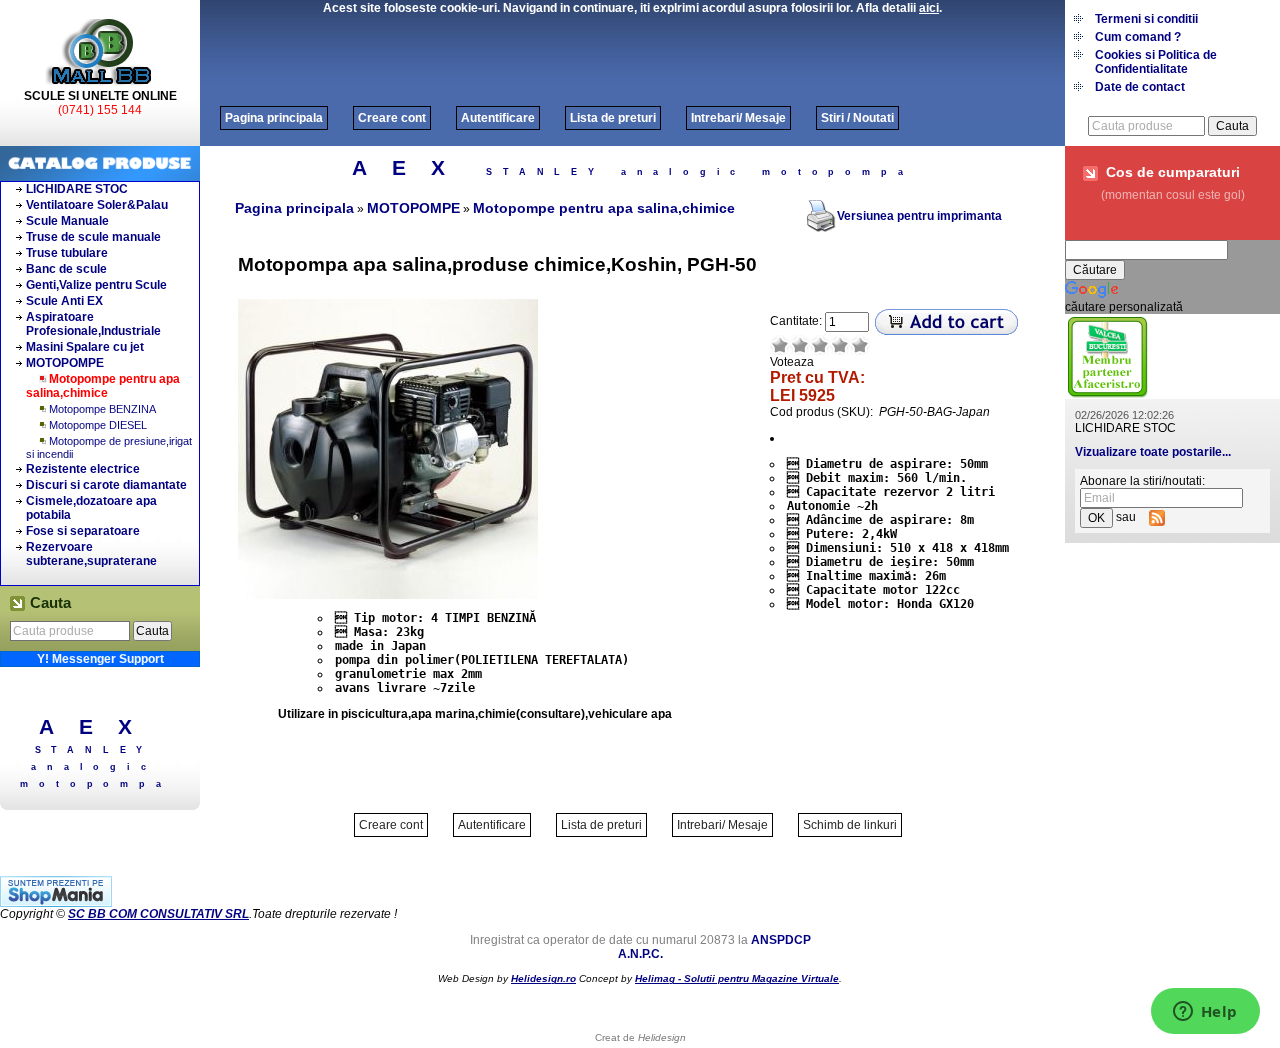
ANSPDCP (781, 940)
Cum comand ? (1138, 37)
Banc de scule (66, 269)
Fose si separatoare (83, 531)
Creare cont (392, 118)
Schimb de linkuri (850, 825)
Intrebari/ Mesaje (738, 118)
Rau (780, 345)
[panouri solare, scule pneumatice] (1107, 395)
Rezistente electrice (83, 469)
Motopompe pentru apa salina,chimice (103, 386)
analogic (93, 767)
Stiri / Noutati (857, 118)
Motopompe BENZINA (102, 409)
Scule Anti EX (64, 301)
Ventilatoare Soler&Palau (97, 205)
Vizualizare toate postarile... (1153, 452)
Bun (840, 345)
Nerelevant (800, 345)
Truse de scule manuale (93, 237)
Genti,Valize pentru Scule (96, 285)
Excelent (860, 345)
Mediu (820, 345)
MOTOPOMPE (65, 363)
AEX (98, 726)
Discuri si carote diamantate (106, 485)
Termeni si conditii (1146, 19)
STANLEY (94, 750)
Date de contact (1140, 87)
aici (929, 8)
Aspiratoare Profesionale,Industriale (93, 324)
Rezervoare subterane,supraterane (91, 554)
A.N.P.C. (640, 954)
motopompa (95, 784)
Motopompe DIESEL (98, 425)
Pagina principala (274, 118)
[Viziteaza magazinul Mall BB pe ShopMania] (56, 903)
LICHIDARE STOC (77, 189)
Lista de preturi (613, 118)
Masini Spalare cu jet (85, 347)
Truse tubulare (67, 253)
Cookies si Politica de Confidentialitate (1156, 62)
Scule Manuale (67, 221)
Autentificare (498, 118)
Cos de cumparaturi (1173, 172)
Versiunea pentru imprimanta (919, 216)
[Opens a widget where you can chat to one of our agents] (1205, 1013)
